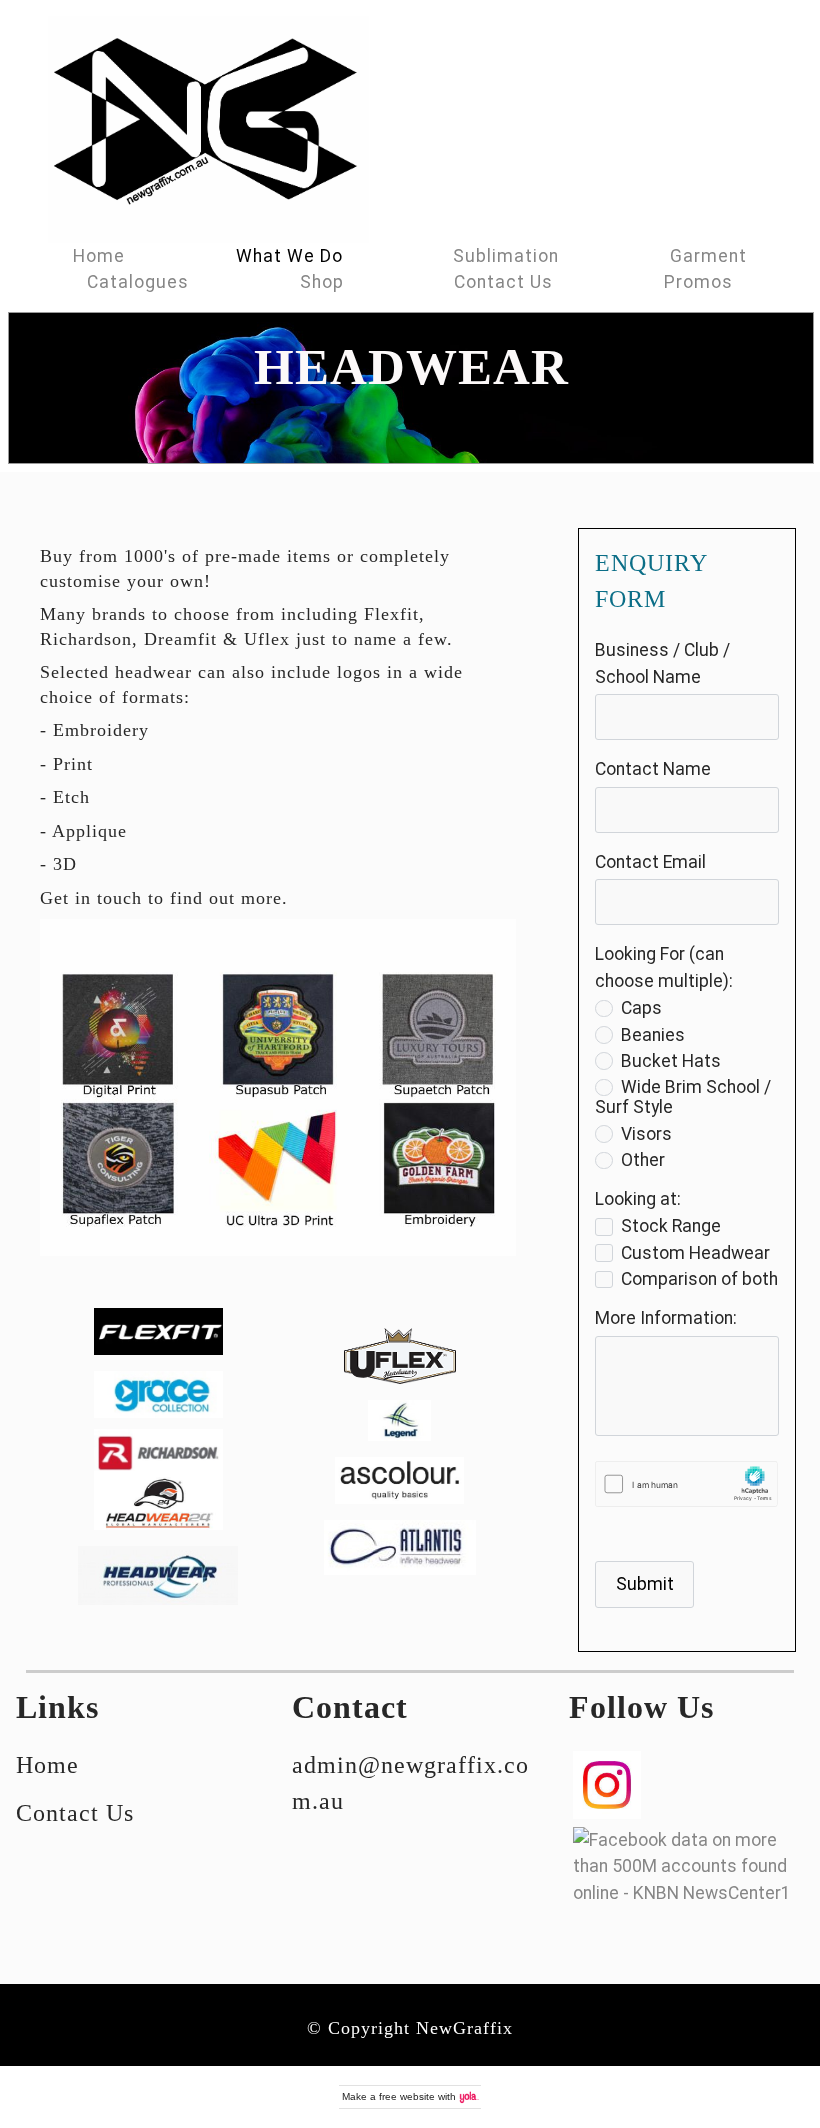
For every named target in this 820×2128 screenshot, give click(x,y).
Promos (698, 282)
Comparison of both (699, 1279)
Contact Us (503, 282)
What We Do (289, 256)
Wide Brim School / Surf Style (683, 1097)
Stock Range (671, 1226)
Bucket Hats (671, 1061)
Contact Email (650, 862)
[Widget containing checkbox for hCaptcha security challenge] (686, 1484)
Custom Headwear (695, 1253)
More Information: (666, 1318)
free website (407, 2096)
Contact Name (653, 769)
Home (99, 256)
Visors (646, 1134)
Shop (322, 282)
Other (643, 1160)
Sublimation (506, 256)
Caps (641, 1008)
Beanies (653, 1035)
